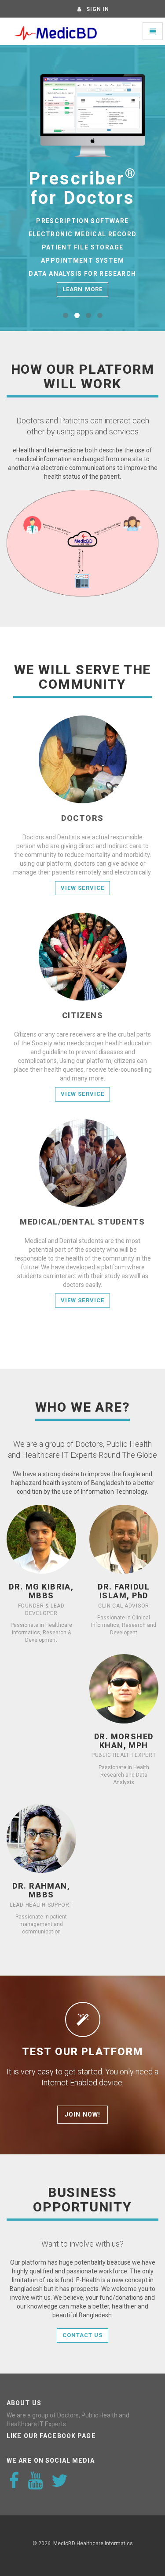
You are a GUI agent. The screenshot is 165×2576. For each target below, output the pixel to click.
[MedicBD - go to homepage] (55, 31)
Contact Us (82, 2335)
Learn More (82, 289)
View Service (82, 888)
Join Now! (82, 2114)
